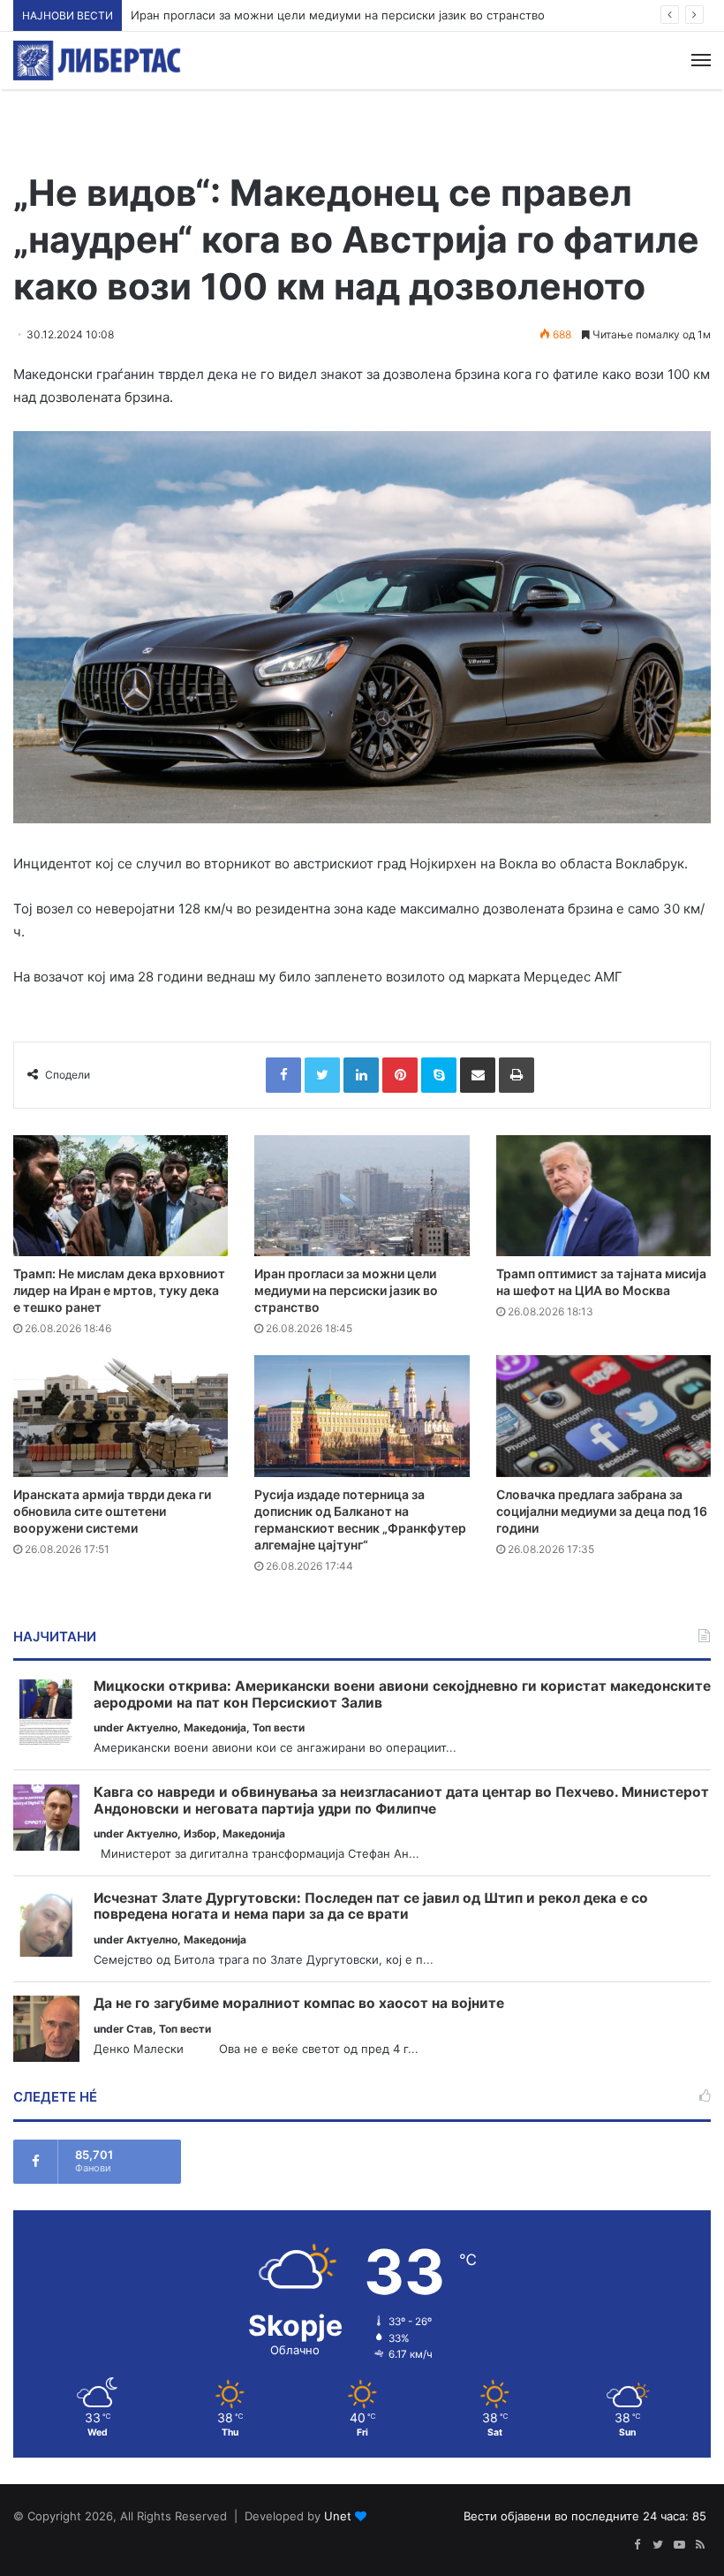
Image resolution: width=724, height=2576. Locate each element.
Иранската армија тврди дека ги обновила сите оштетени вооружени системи (112, 1511)
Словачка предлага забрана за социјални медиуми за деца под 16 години (602, 1511)
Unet (338, 2516)
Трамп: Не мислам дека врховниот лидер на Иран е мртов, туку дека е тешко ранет (119, 1290)
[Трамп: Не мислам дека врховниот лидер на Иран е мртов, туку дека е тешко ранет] (121, 1196)
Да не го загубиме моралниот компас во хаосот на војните (299, 2004)
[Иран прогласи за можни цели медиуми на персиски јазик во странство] (362, 1196)
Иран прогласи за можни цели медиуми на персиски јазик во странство (338, 15)
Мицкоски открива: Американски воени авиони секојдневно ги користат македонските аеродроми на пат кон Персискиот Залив (402, 1695)
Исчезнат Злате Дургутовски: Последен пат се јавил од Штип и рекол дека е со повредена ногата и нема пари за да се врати (371, 1907)
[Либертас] (97, 61)
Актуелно (152, 1727)
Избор (200, 1834)
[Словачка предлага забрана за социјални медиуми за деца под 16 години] (603, 1416)
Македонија (215, 1727)
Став (140, 2029)
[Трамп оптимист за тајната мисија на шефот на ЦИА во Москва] (603, 1196)
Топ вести (279, 1727)
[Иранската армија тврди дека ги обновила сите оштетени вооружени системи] (121, 1416)
